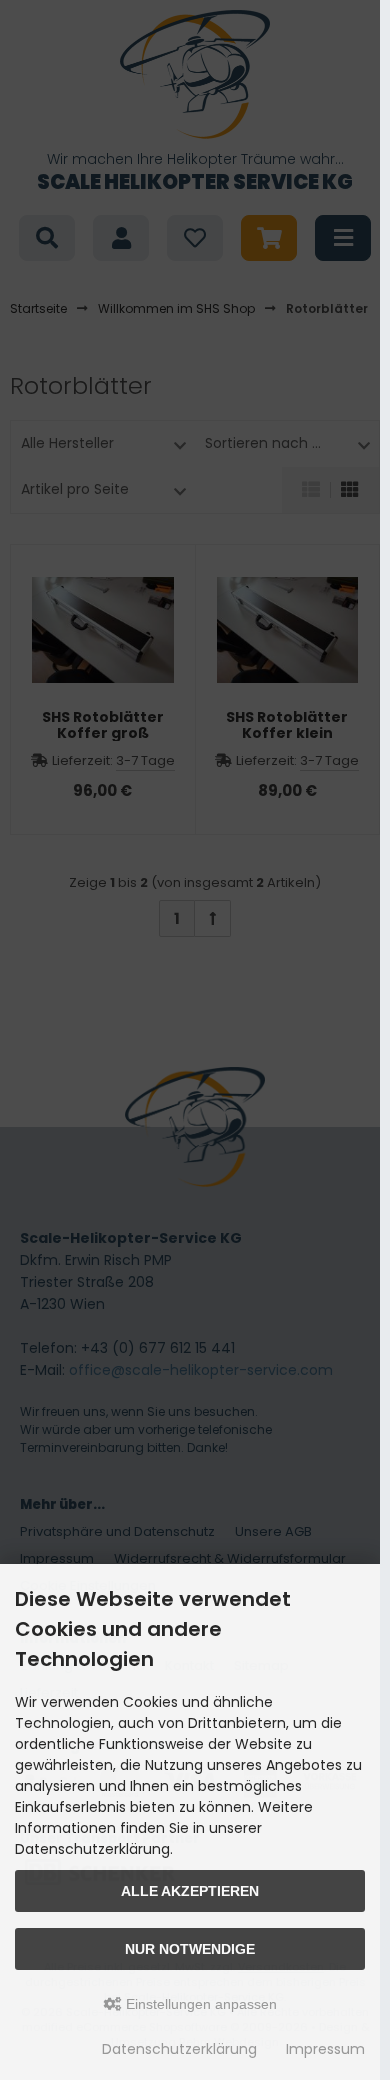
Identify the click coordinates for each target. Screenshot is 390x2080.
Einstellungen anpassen (199, 2004)
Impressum (325, 2049)
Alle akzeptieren (190, 1891)
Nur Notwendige (190, 1949)
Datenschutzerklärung (179, 2049)
